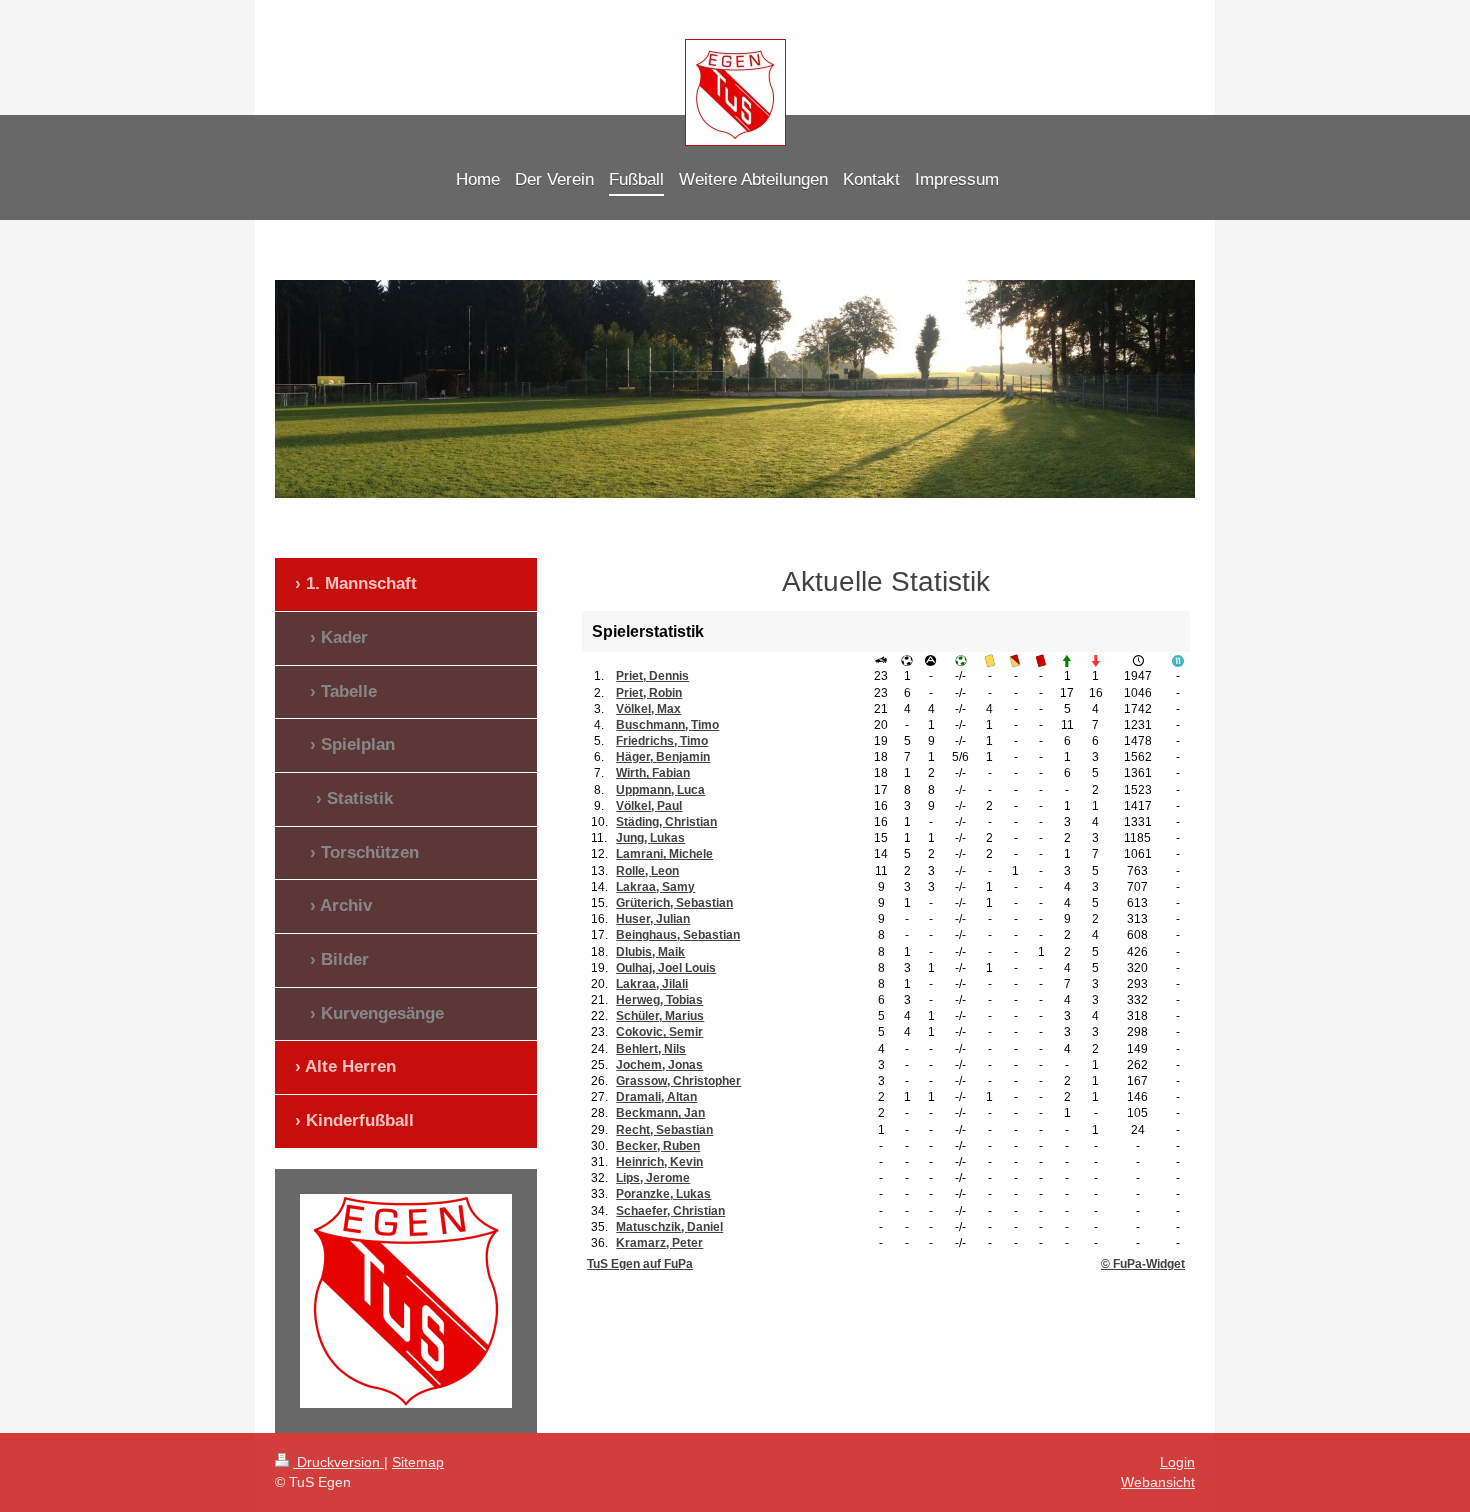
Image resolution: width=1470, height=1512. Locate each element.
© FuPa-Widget (1143, 1264)
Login (1177, 1462)
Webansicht (1158, 1482)
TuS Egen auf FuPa (640, 1264)
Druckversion (338, 1462)
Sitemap (418, 1462)
